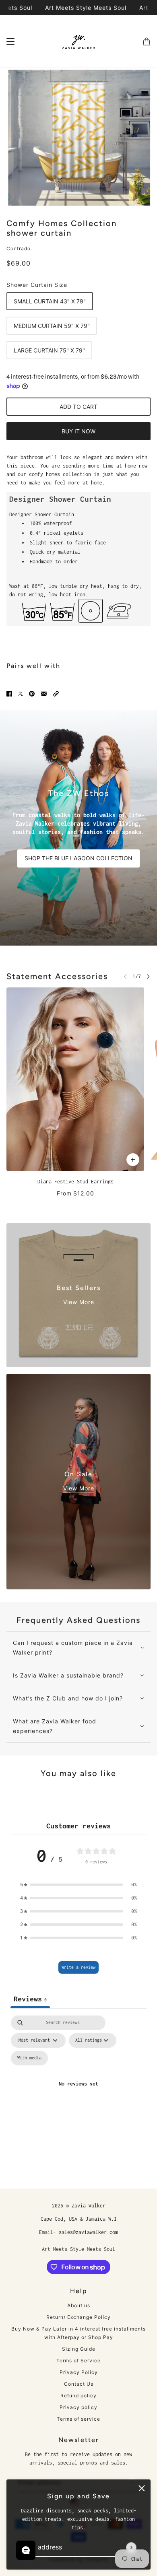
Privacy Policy (79, 2372)
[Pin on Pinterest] (32, 693)
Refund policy (78, 2396)
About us (79, 2305)
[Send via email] (44, 693)
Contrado (19, 248)
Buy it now (78, 431)
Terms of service (78, 2419)
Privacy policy (78, 2407)
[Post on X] (21, 693)
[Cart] (147, 41)
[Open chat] (26, 2550)
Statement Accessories (57, 976)
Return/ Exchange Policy (78, 2317)
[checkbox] (29, 2058)
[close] (142, 2488)
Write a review (78, 1967)
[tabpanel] (78, 2093)
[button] (56, 693)
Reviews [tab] (30, 1999)
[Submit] (131, 2547)
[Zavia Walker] (78, 41)
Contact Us (79, 2384)
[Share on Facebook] (9, 693)
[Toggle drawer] (10, 41)
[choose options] (133, 1160)
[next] (148, 976)
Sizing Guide (79, 2349)
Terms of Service (78, 2361)
